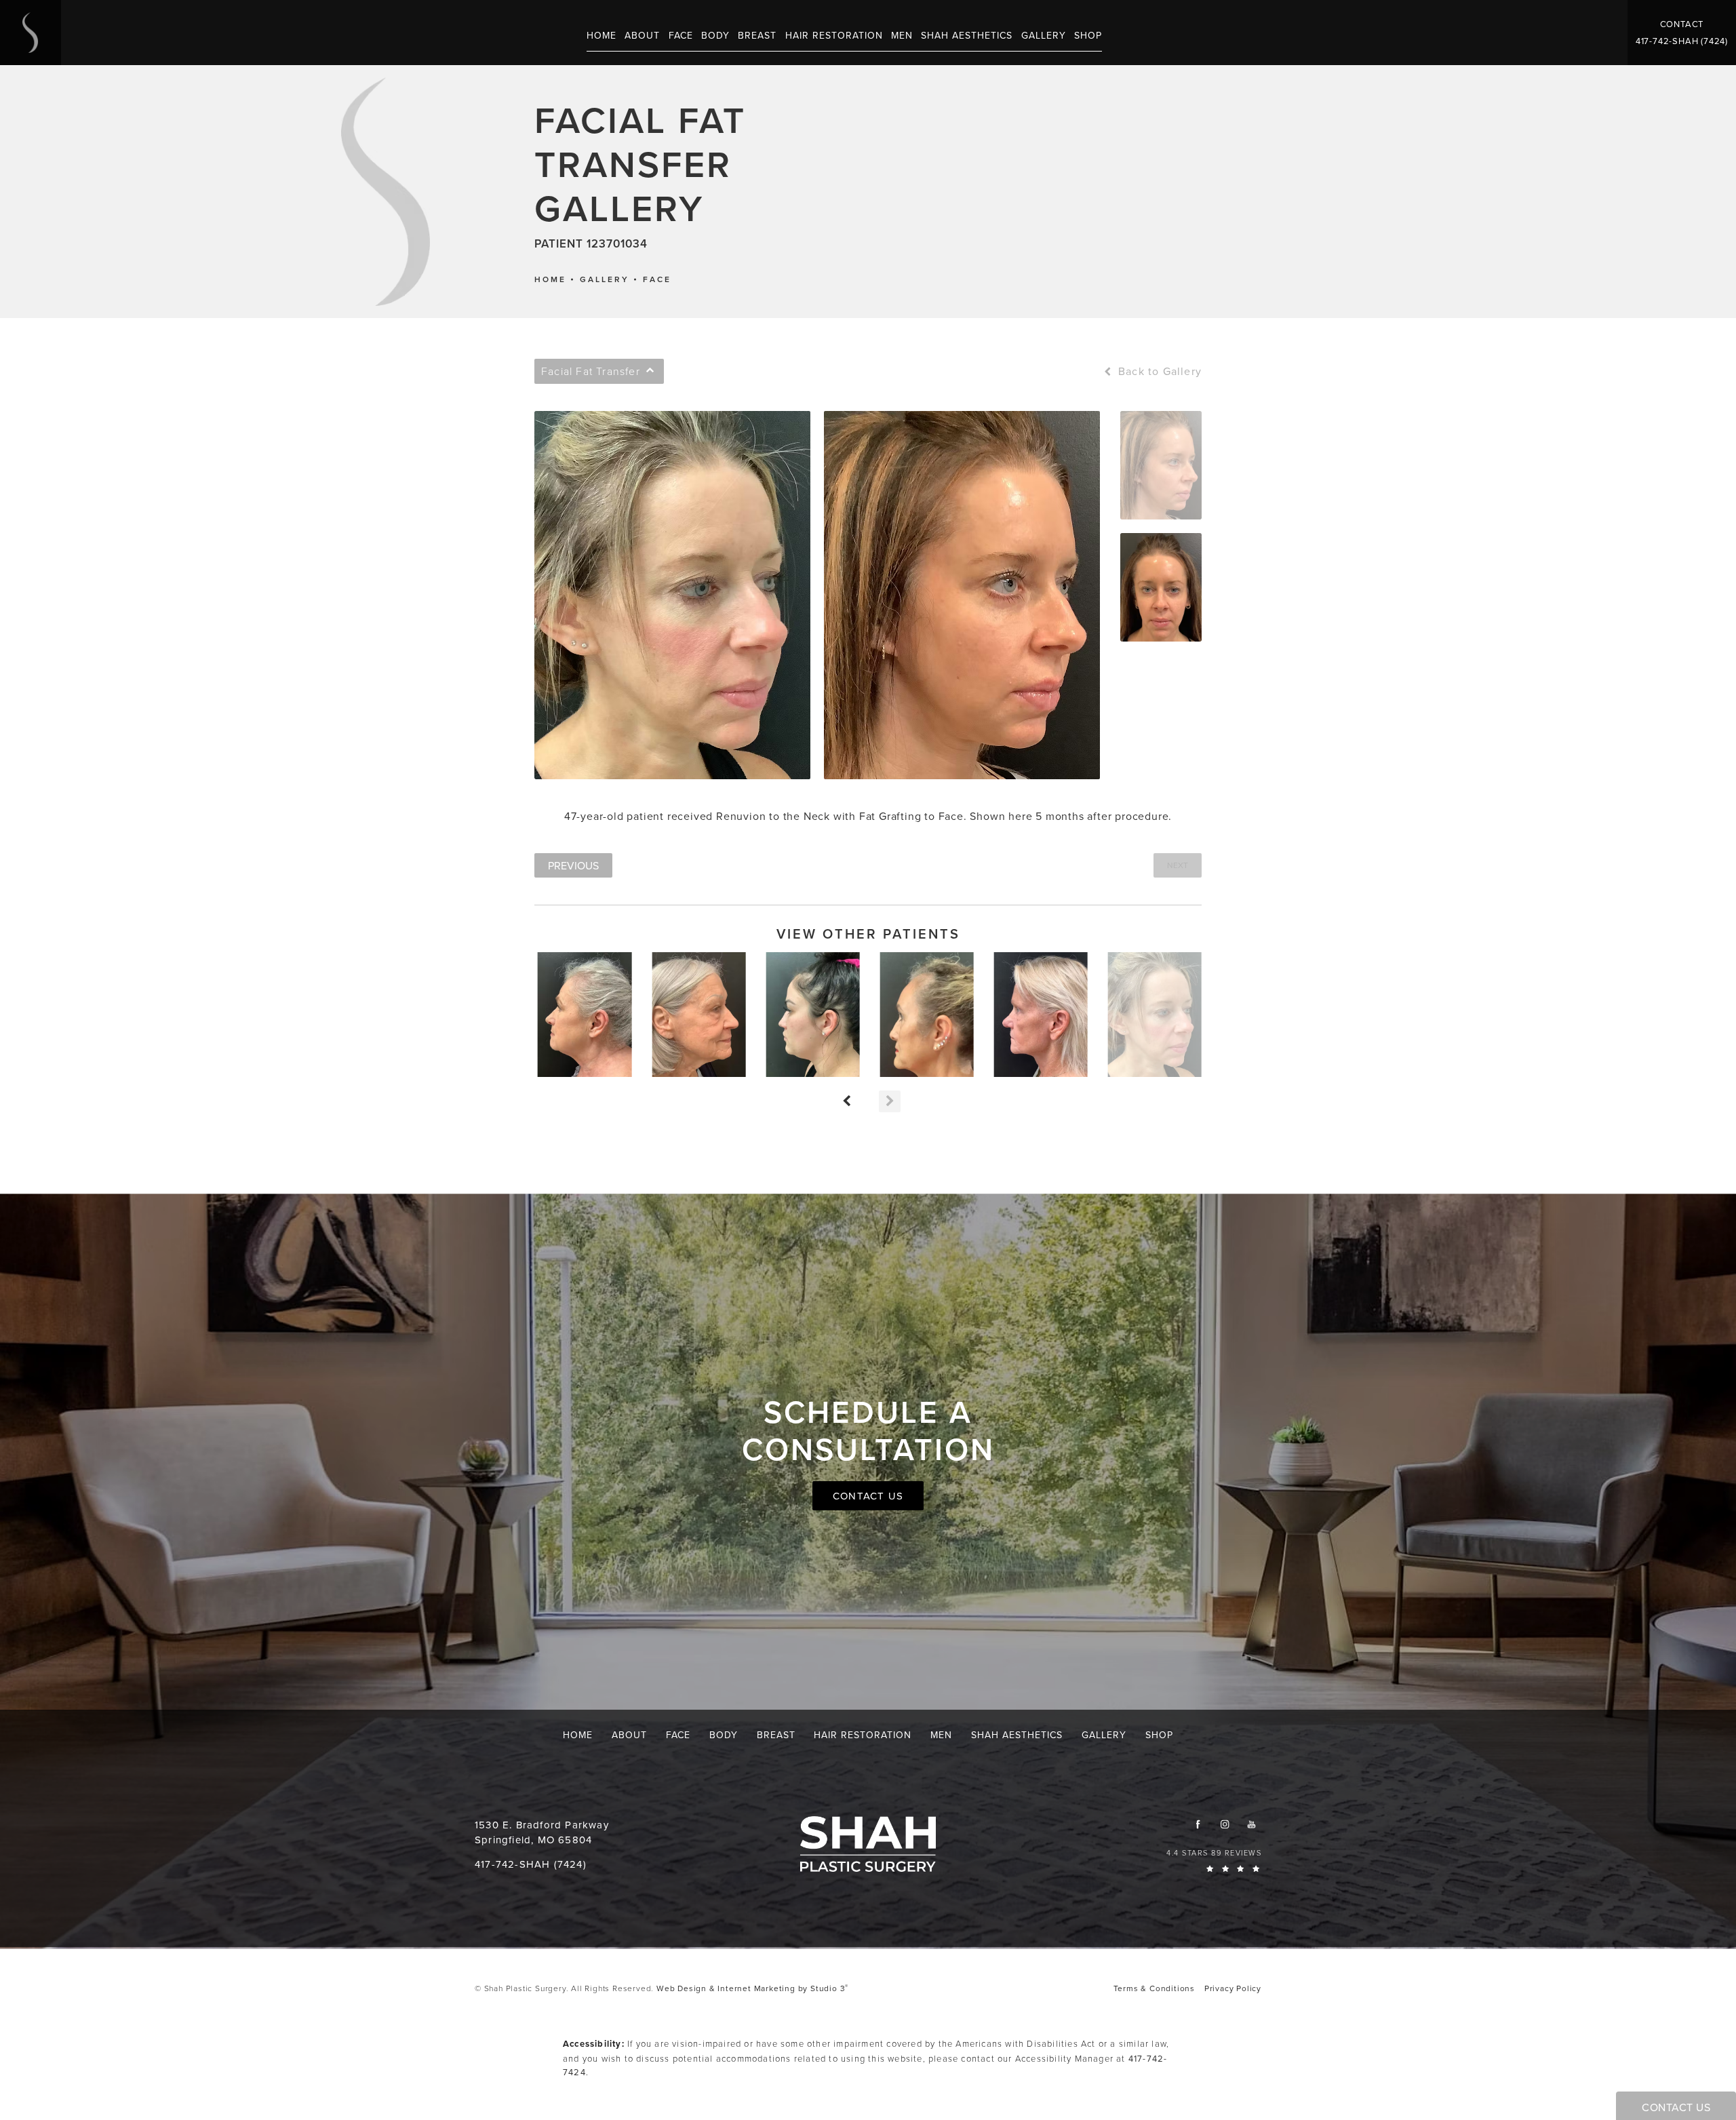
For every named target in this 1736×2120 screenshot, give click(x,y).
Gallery (605, 279)
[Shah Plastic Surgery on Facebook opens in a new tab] (1198, 1824)
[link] (1682, 41)
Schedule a (868, 1430)
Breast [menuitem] (757, 35)
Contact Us (868, 1496)
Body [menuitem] (715, 35)
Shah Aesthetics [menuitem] (967, 35)
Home (550, 279)
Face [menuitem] (681, 35)
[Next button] (890, 1101)
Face (657, 279)
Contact (1682, 24)
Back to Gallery (1158, 371)
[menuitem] (1198, 1824)
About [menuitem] (642, 35)
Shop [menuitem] (1088, 35)
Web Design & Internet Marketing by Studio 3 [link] (752, 1988)
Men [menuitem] (902, 35)
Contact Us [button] (1676, 2107)
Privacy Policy (1233, 1988)
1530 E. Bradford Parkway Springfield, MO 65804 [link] (542, 1832)
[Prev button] (846, 1101)
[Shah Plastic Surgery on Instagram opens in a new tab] (1224, 1824)
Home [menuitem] (601, 35)
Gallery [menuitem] (1044, 35)
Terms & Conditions (1154, 1988)
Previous (573, 865)
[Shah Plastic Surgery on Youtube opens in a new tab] (1251, 1824)
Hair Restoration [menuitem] (834, 35)
